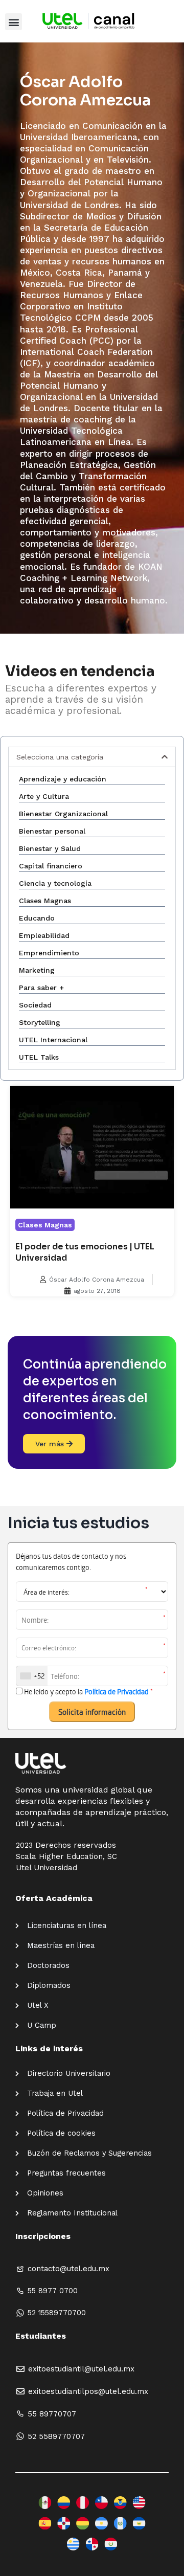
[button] (14, 22)
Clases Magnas (45, 1225)
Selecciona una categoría (60, 757)
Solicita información (92, 1712)
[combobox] (32, 1676)
